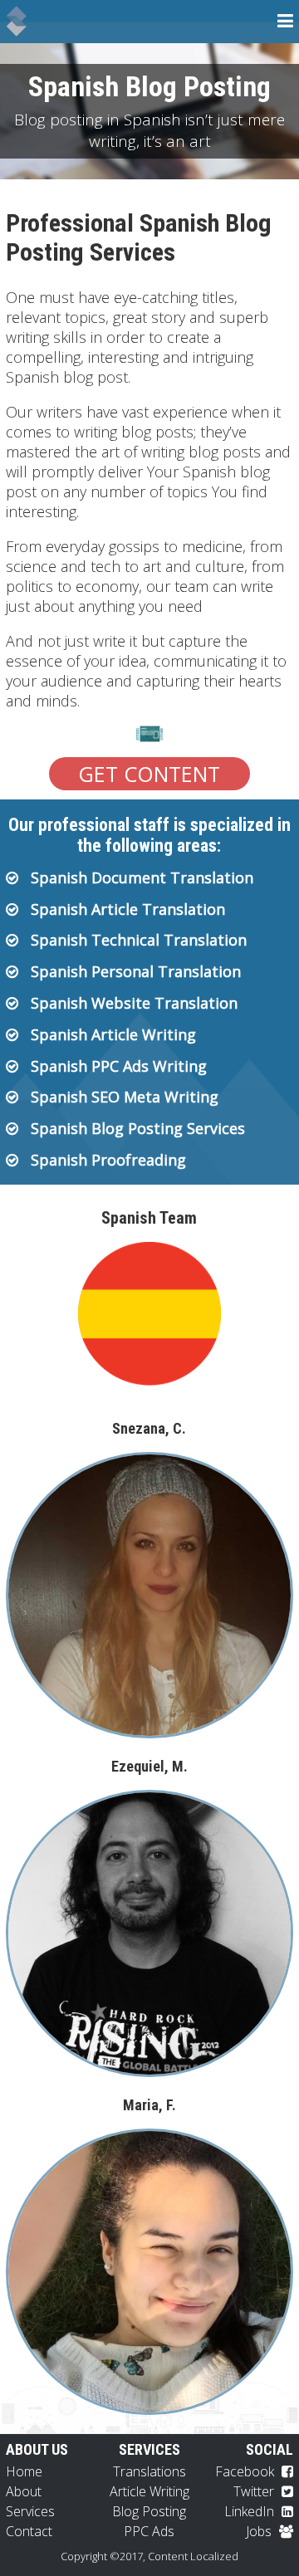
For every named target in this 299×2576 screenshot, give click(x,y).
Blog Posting (149, 2511)
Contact (29, 2531)
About (24, 2491)
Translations (149, 2471)
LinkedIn (251, 2511)
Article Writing (149, 2491)
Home (24, 2471)
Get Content (149, 774)
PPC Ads (149, 2531)
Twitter (255, 2491)
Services (30, 2511)
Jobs (260, 2531)
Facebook (246, 2471)
